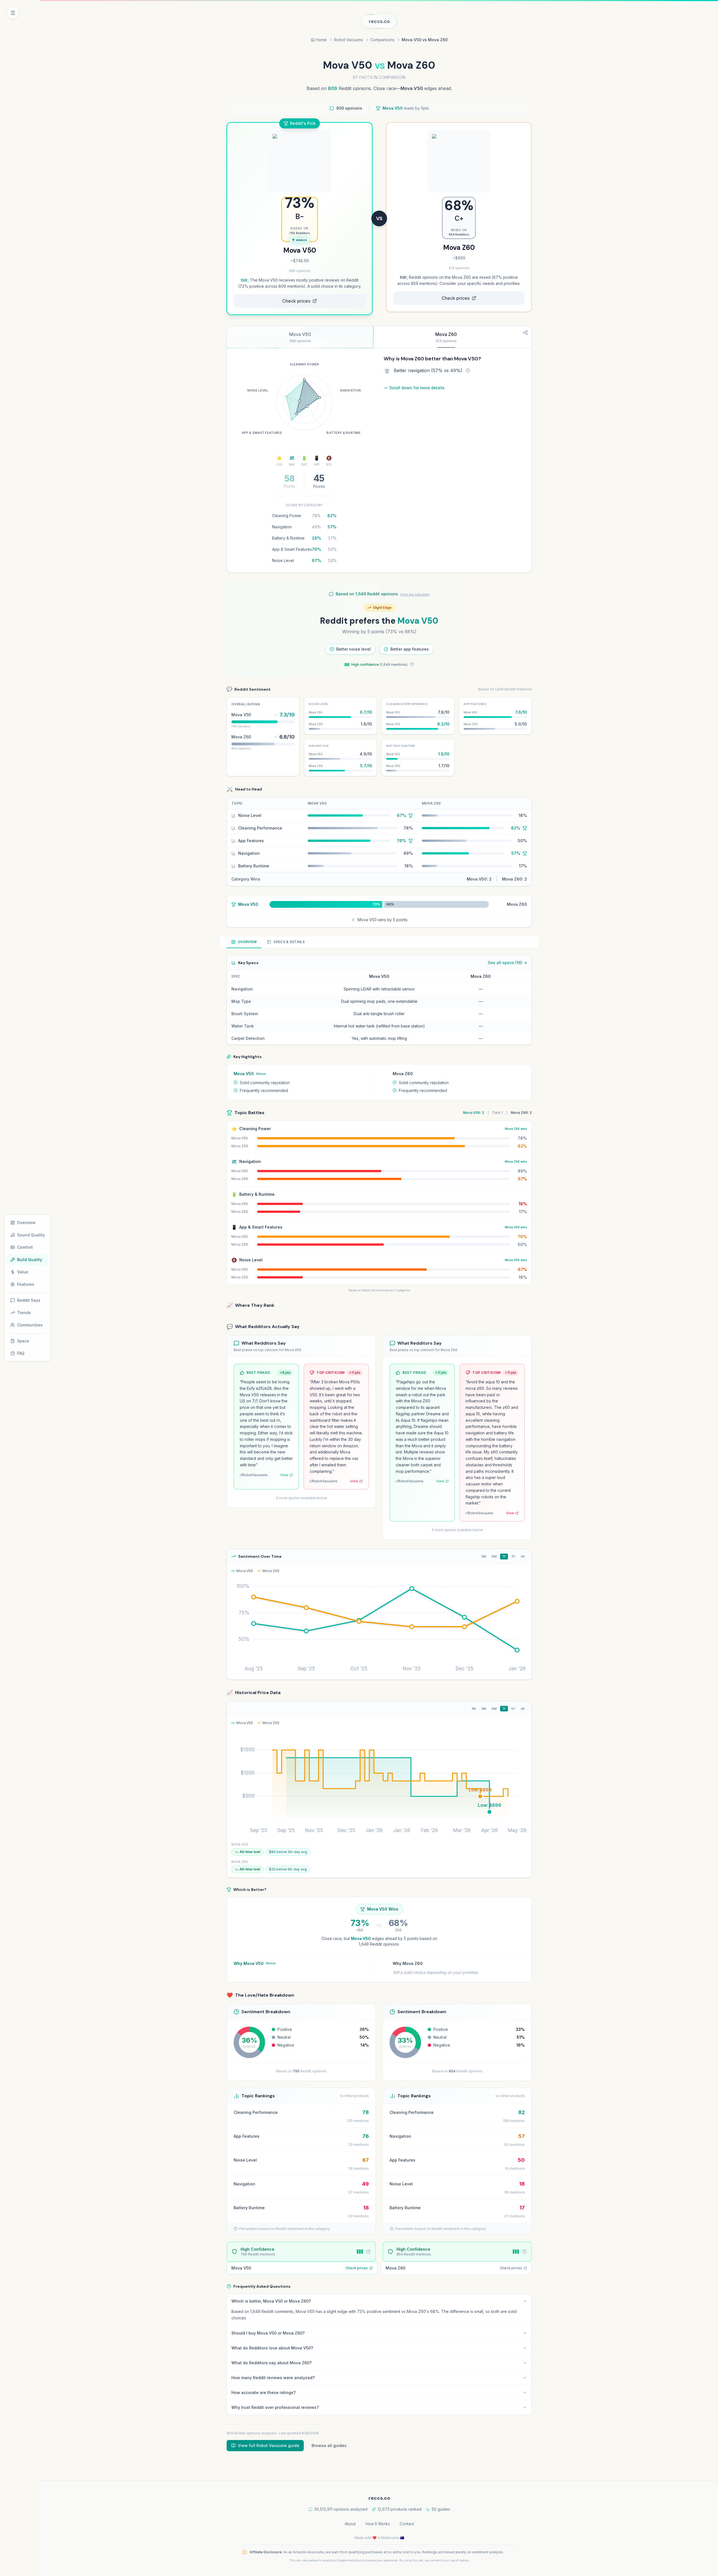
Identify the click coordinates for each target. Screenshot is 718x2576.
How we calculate (415, 594)
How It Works (378, 2524)
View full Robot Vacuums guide (269, 2445)
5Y (513, 1709)
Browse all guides (329, 2445)
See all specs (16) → (507, 963)
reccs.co (379, 21)
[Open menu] (13, 13)
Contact (407, 2524)
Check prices (296, 301)
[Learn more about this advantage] (468, 370)
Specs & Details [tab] (289, 942)
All (523, 1556)
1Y (504, 1556)
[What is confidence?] (412, 664)
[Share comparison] (525, 333)
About (350, 2524)
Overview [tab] (247, 942)
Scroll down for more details (417, 388)
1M (474, 1709)
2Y (513, 1556)
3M (484, 1556)
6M (494, 1556)
